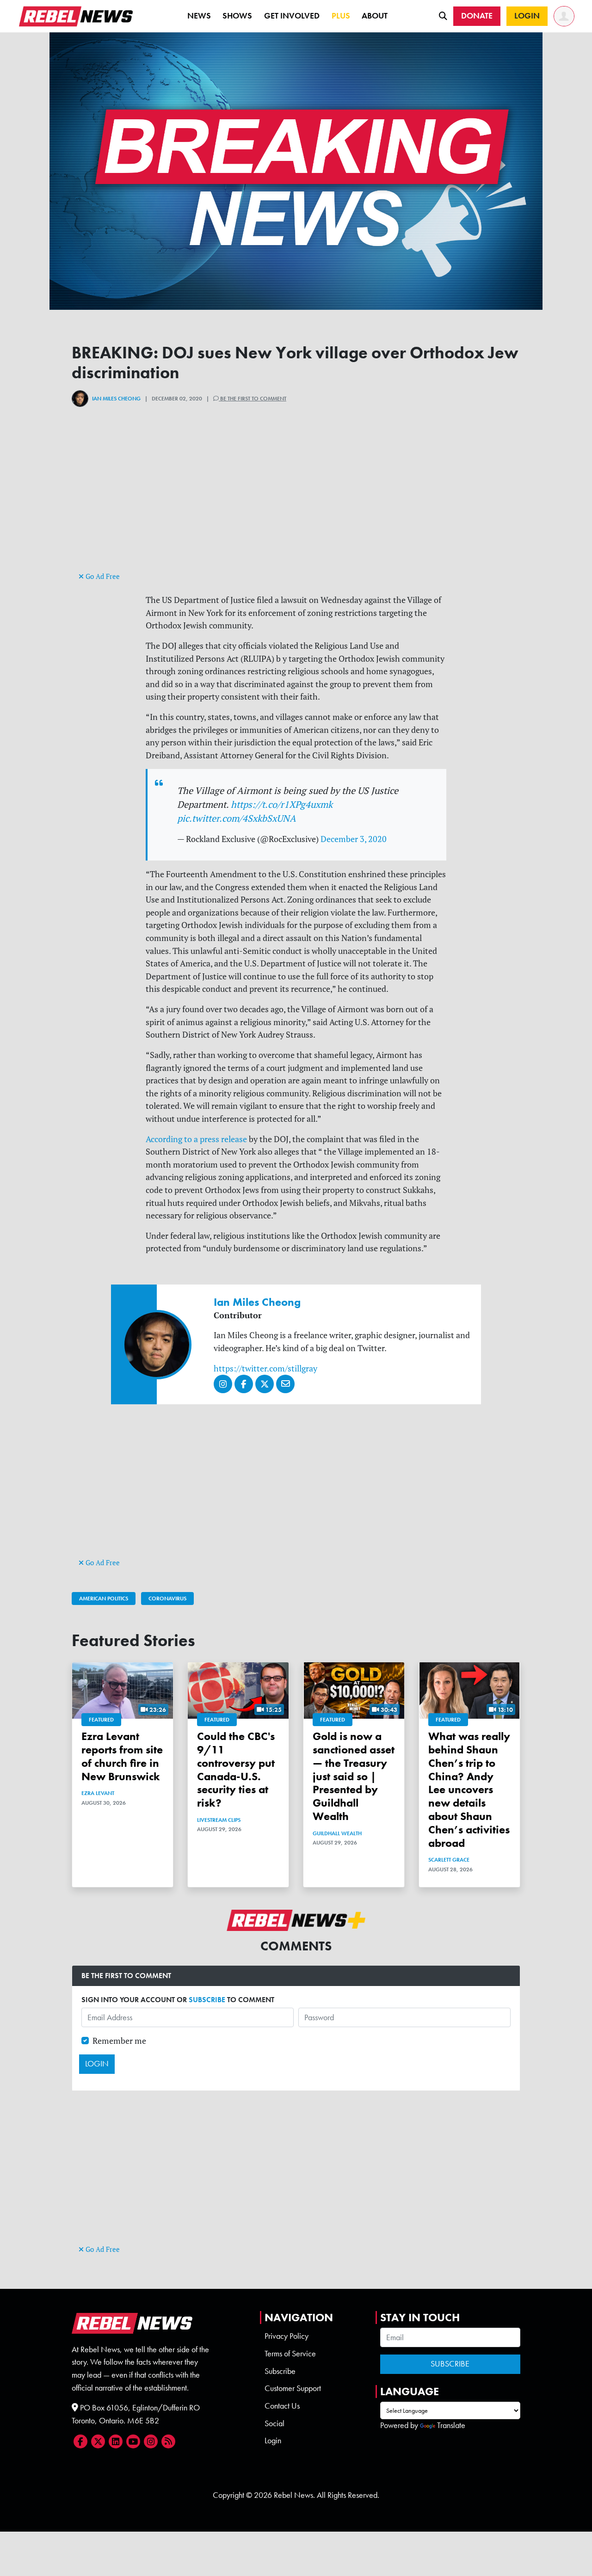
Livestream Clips (219, 1820)
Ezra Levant (98, 1793)
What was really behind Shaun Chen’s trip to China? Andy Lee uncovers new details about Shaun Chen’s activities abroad (469, 1789)
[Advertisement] (296, 505)
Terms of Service (290, 2354)
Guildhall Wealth (337, 1833)
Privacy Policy (287, 2336)
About (375, 16)
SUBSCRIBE (207, 2000)
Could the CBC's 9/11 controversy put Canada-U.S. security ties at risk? (236, 1769)
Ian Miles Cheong (116, 399)
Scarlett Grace (449, 1860)
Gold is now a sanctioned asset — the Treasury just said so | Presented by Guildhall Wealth (354, 1776)
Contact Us (282, 2406)
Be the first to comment (253, 399)
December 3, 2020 (354, 839)
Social (274, 2423)
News (199, 16)
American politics (104, 1598)
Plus (341, 16)
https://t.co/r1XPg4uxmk (282, 804)
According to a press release (196, 1139)
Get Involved (292, 16)
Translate (451, 2425)
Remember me (119, 2041)
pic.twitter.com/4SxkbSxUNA (237, 818)
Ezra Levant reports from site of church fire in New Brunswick (122, 1756)
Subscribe (280, 2371)
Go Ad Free (102, 576)
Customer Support (293, 2388)
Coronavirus (167, 1598)
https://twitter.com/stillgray (265, 1368)
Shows (237, 16)
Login (273, 2441)
